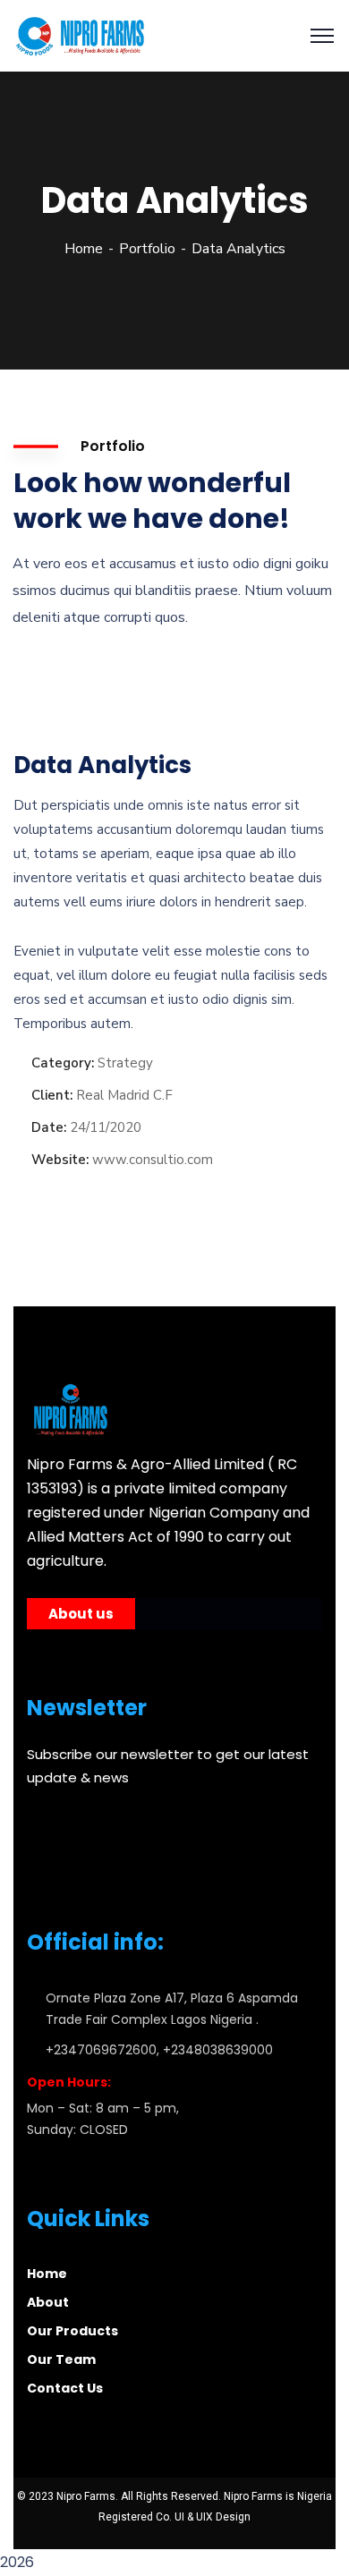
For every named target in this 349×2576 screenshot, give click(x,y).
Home (84, 249)
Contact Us (65, 2388)
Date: (49, 1127)
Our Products (72, 2331)
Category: (63, 1063)
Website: (60, 1160)
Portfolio (147, 249)
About (48, 2302)
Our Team (61, 2359)
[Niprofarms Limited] (82, 35)
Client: (52, 1095)
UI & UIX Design (213, 2517)
